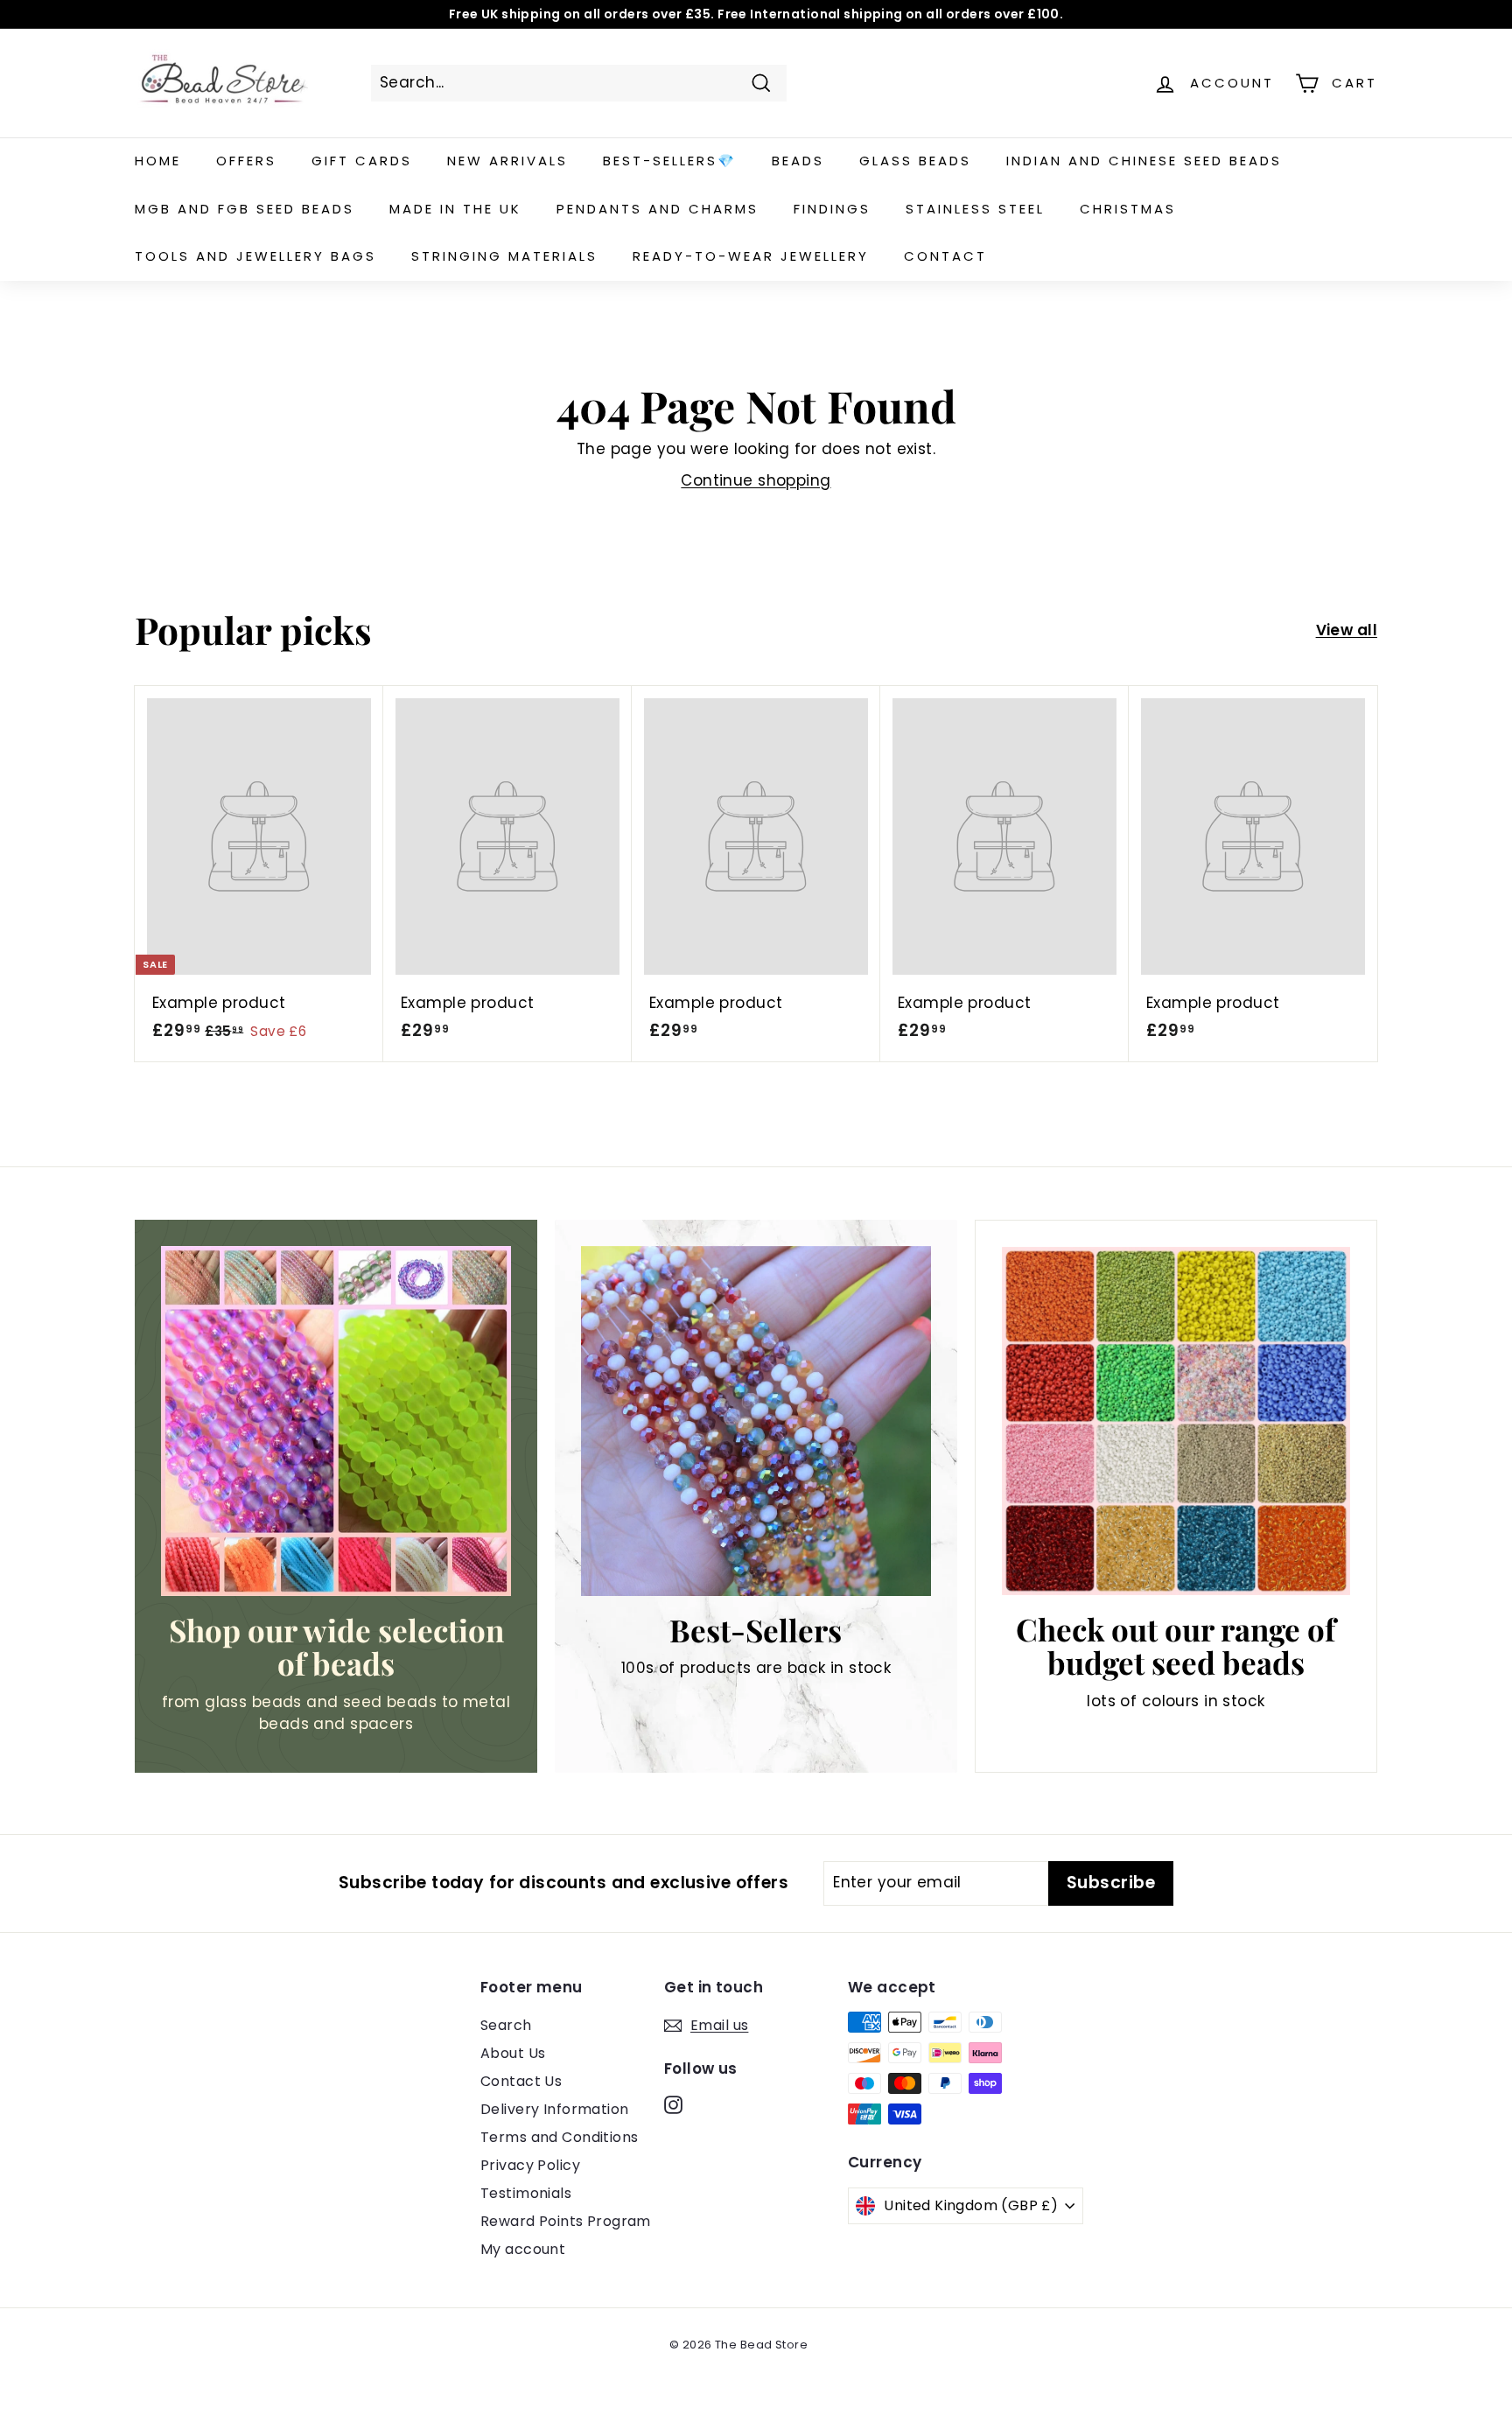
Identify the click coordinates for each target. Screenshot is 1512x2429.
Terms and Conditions (560, 2137)
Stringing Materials (504, 256)
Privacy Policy (530, 2165)
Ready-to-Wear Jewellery (751, 256)
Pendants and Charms (658, 209)
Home (158, 161)
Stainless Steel (975, 209)
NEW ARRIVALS (507, 161)
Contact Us (521, 2081)
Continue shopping (756, 480)
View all (1347, 630)
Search (506, 2025)
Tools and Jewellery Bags (255, 256)
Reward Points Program (566, 2221)
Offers (246, 161)
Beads (798, 161)
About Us (513, 2053)
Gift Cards (362, 161)
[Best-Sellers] (756, 1421)
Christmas (1128, 209)
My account (523, 2249)
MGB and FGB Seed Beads (245, 209)
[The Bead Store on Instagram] (673, 2104)
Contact (945, 256)
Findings (832, 209)
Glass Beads (915, 161)
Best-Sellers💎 (670, 161)
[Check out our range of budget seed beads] (1176, 1421)
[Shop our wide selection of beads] (336, 1421)
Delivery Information (555, 2109)
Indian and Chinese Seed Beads (1144, 161)
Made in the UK (455, 209)
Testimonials (526, 2193)
